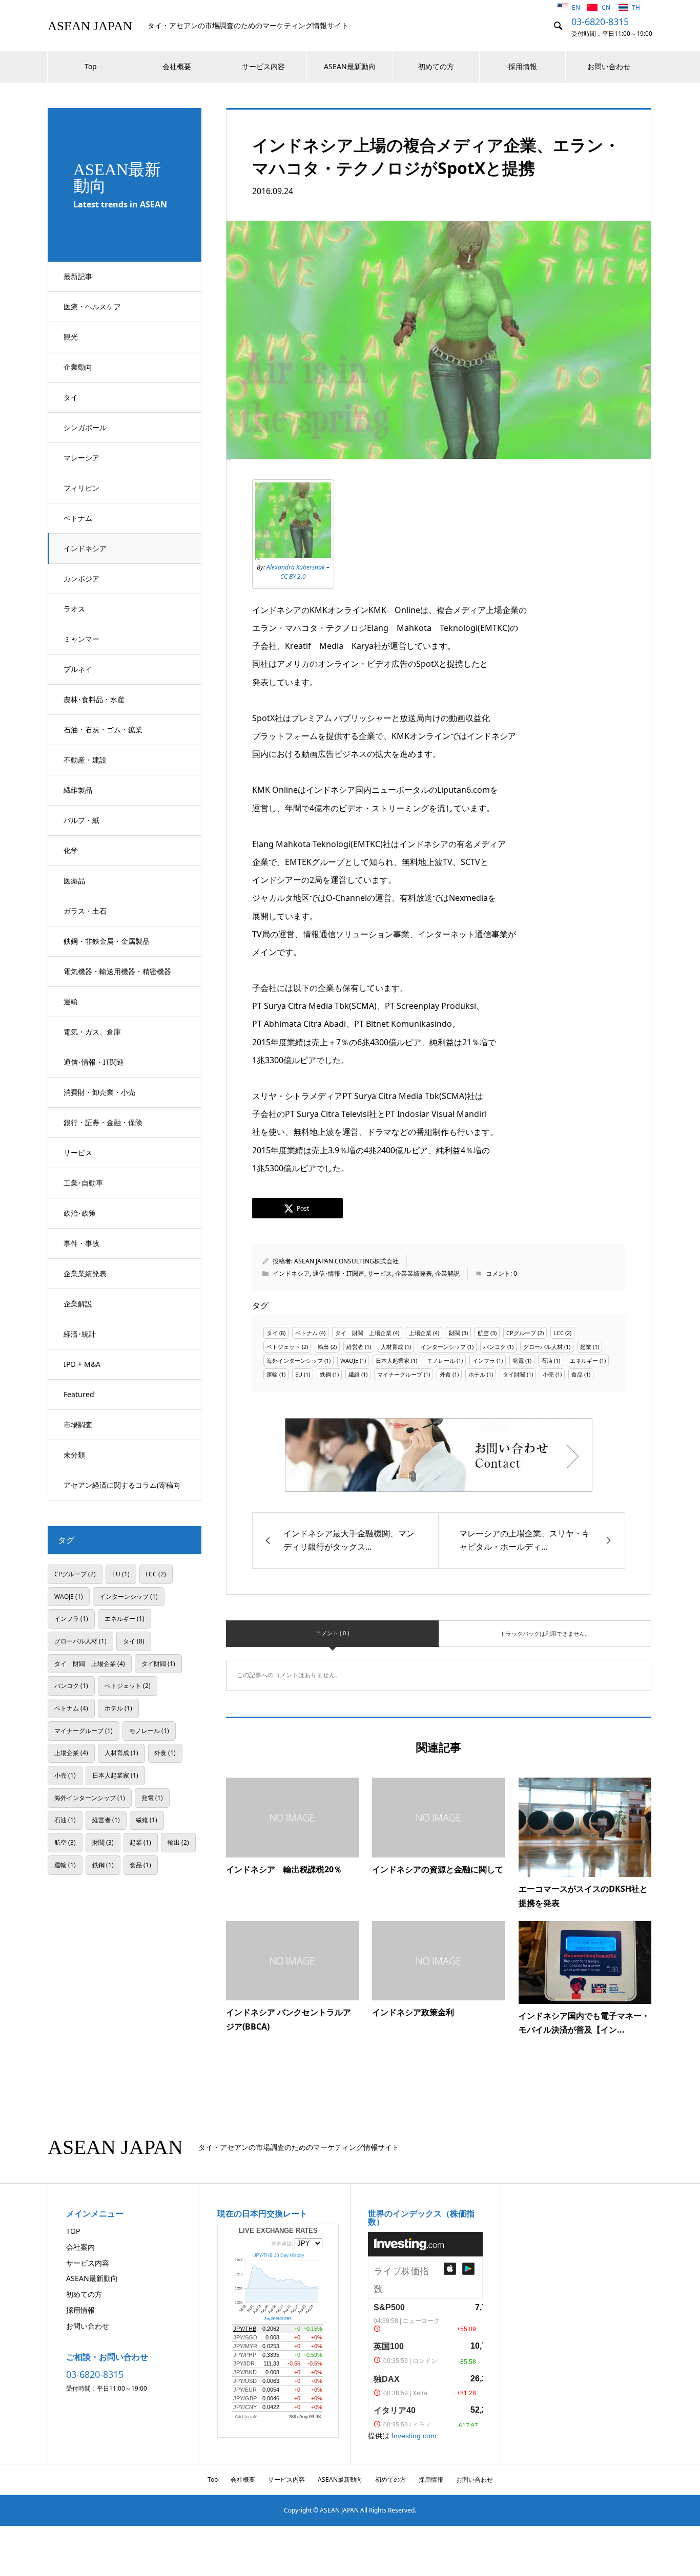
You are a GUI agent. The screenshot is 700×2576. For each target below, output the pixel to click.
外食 (445, 1374)
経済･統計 (80, 1334)
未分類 (74, 1455)
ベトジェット (283, 1347)
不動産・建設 (85, 760)
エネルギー (584, 1360)
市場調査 (78, 1424)
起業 (586, 1347)
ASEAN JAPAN (90, 26)
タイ (71, 397)
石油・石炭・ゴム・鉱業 (103, 730)
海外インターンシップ (295, 1360)
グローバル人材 (543, 1347)
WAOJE (349, 1360)
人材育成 (392, 1347)
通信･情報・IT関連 (94, 1062)
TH (636, 7)
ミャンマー (81, 639)
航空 (483, 1333)
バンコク (495, 1347)
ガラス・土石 (85, 911)
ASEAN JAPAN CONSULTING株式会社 (346, 1261)
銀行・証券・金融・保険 (103, 1122)
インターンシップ (443, 1347)
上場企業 (420, 1333)
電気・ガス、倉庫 (92, 1032)
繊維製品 (78, 790)
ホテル (477, 1374)
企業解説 (78, 1304)
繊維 (354, 1374)
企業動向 (78, 367)
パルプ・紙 (81, 820)
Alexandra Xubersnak (296, 567)
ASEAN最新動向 (350, 66)
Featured (79, 1394)
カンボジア (81, 578)
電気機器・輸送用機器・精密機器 (117, 971)
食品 (577, 1374)
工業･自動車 (83, 1183)
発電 (518, 1360)
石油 (547, 1360)
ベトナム (78, 518)
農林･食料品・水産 (94, 699)
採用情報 (523, 66)
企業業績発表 (85, 1273)
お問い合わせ (609, 66)
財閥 (455, 1333)
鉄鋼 (325, 1374)
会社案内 (80, 2247)
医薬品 (74, 881)
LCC (559, 1333)
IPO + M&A (82, 1364)
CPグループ (521, 1333)
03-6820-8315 (600, 22)
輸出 (323, 1347)
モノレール (441, 1360)
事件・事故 (81, 1243)
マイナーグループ (400, 1374)
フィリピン (81, 488)
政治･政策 (80, 1213)
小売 (548, 1374)
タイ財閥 (514, 1374)
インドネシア (85, 548)
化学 (71, 850)
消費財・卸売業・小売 (99, 1092)
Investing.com (414, 2436)
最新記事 (78, 276)
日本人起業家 (393, 1360)
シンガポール (85, 427)
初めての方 (436, 66)
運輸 (71, 1001)
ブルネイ (78, 669)
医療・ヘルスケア (92, 307)
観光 (71, 337)
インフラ (484, 1360)
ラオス (74, 609)
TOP (73, 2231)
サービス (78, 1153)
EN (577, 7)
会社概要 (177, 66)
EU (299, 1374)
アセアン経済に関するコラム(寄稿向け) (122, 1490)
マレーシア (81, 458)
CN (607, 7)
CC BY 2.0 (293, 576)
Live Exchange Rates (278, 2231)
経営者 (355, 1347)
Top (91, 66)
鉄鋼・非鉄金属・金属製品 (107, 941)
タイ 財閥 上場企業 (363, 1333)
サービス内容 (263, 66)
